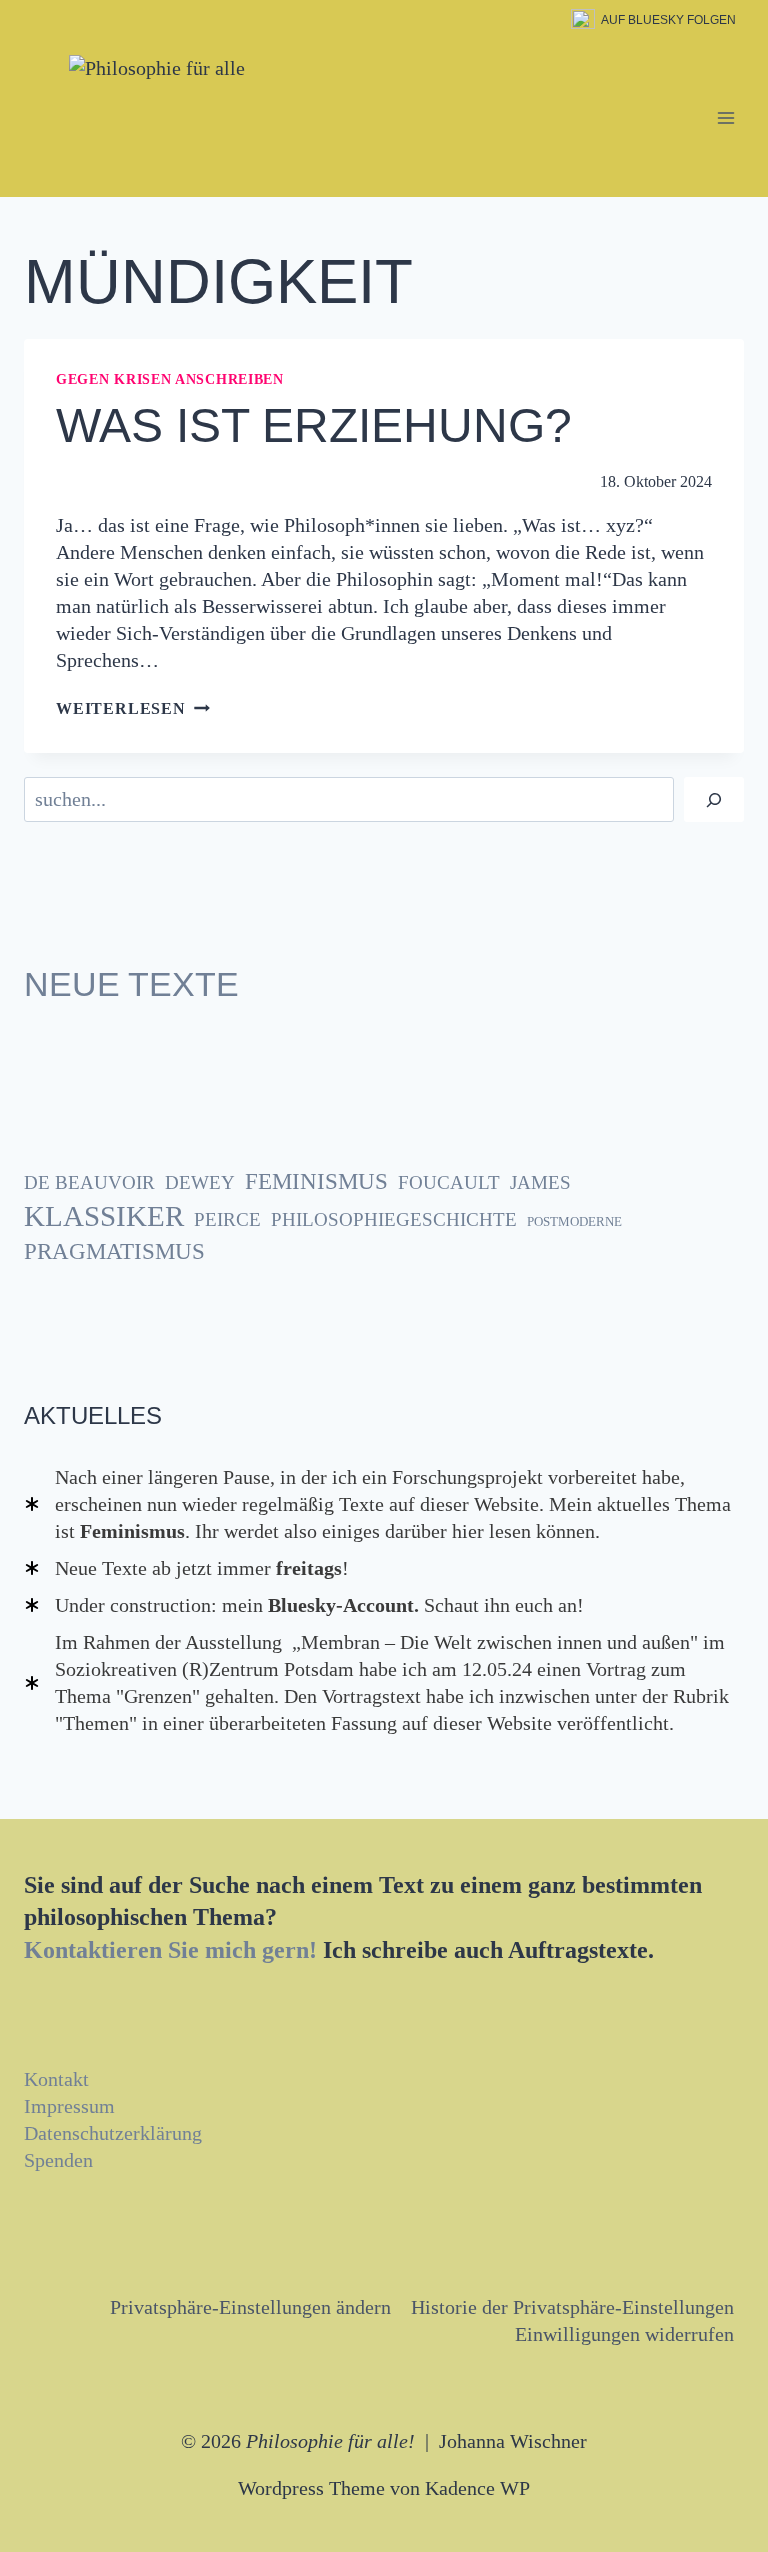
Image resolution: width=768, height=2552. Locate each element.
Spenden (58, 2160)
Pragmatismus (114, 1251)
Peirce (227, 1219)
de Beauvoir (89, 1182)
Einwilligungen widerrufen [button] (624, 2334)
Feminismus (316, 1181)
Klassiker (104, 1216)
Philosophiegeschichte (394, 1219)
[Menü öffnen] (725, 118)
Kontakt (56, 2079)
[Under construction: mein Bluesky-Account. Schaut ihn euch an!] (304, 1605)
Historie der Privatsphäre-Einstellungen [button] (572, 2307)
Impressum (69, 2106)
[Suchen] (714, 799)
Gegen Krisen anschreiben (170, 379)
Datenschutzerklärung (113, 2133)
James (540, 1182)
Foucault (449, 1182)
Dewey (200, 1182)
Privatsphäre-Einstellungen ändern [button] (250, 2307)
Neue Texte (131, 984)
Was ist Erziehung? (314, 425)
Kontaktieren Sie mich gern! (170, 1950)
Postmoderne (574, 1221)
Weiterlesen (133, 708)
